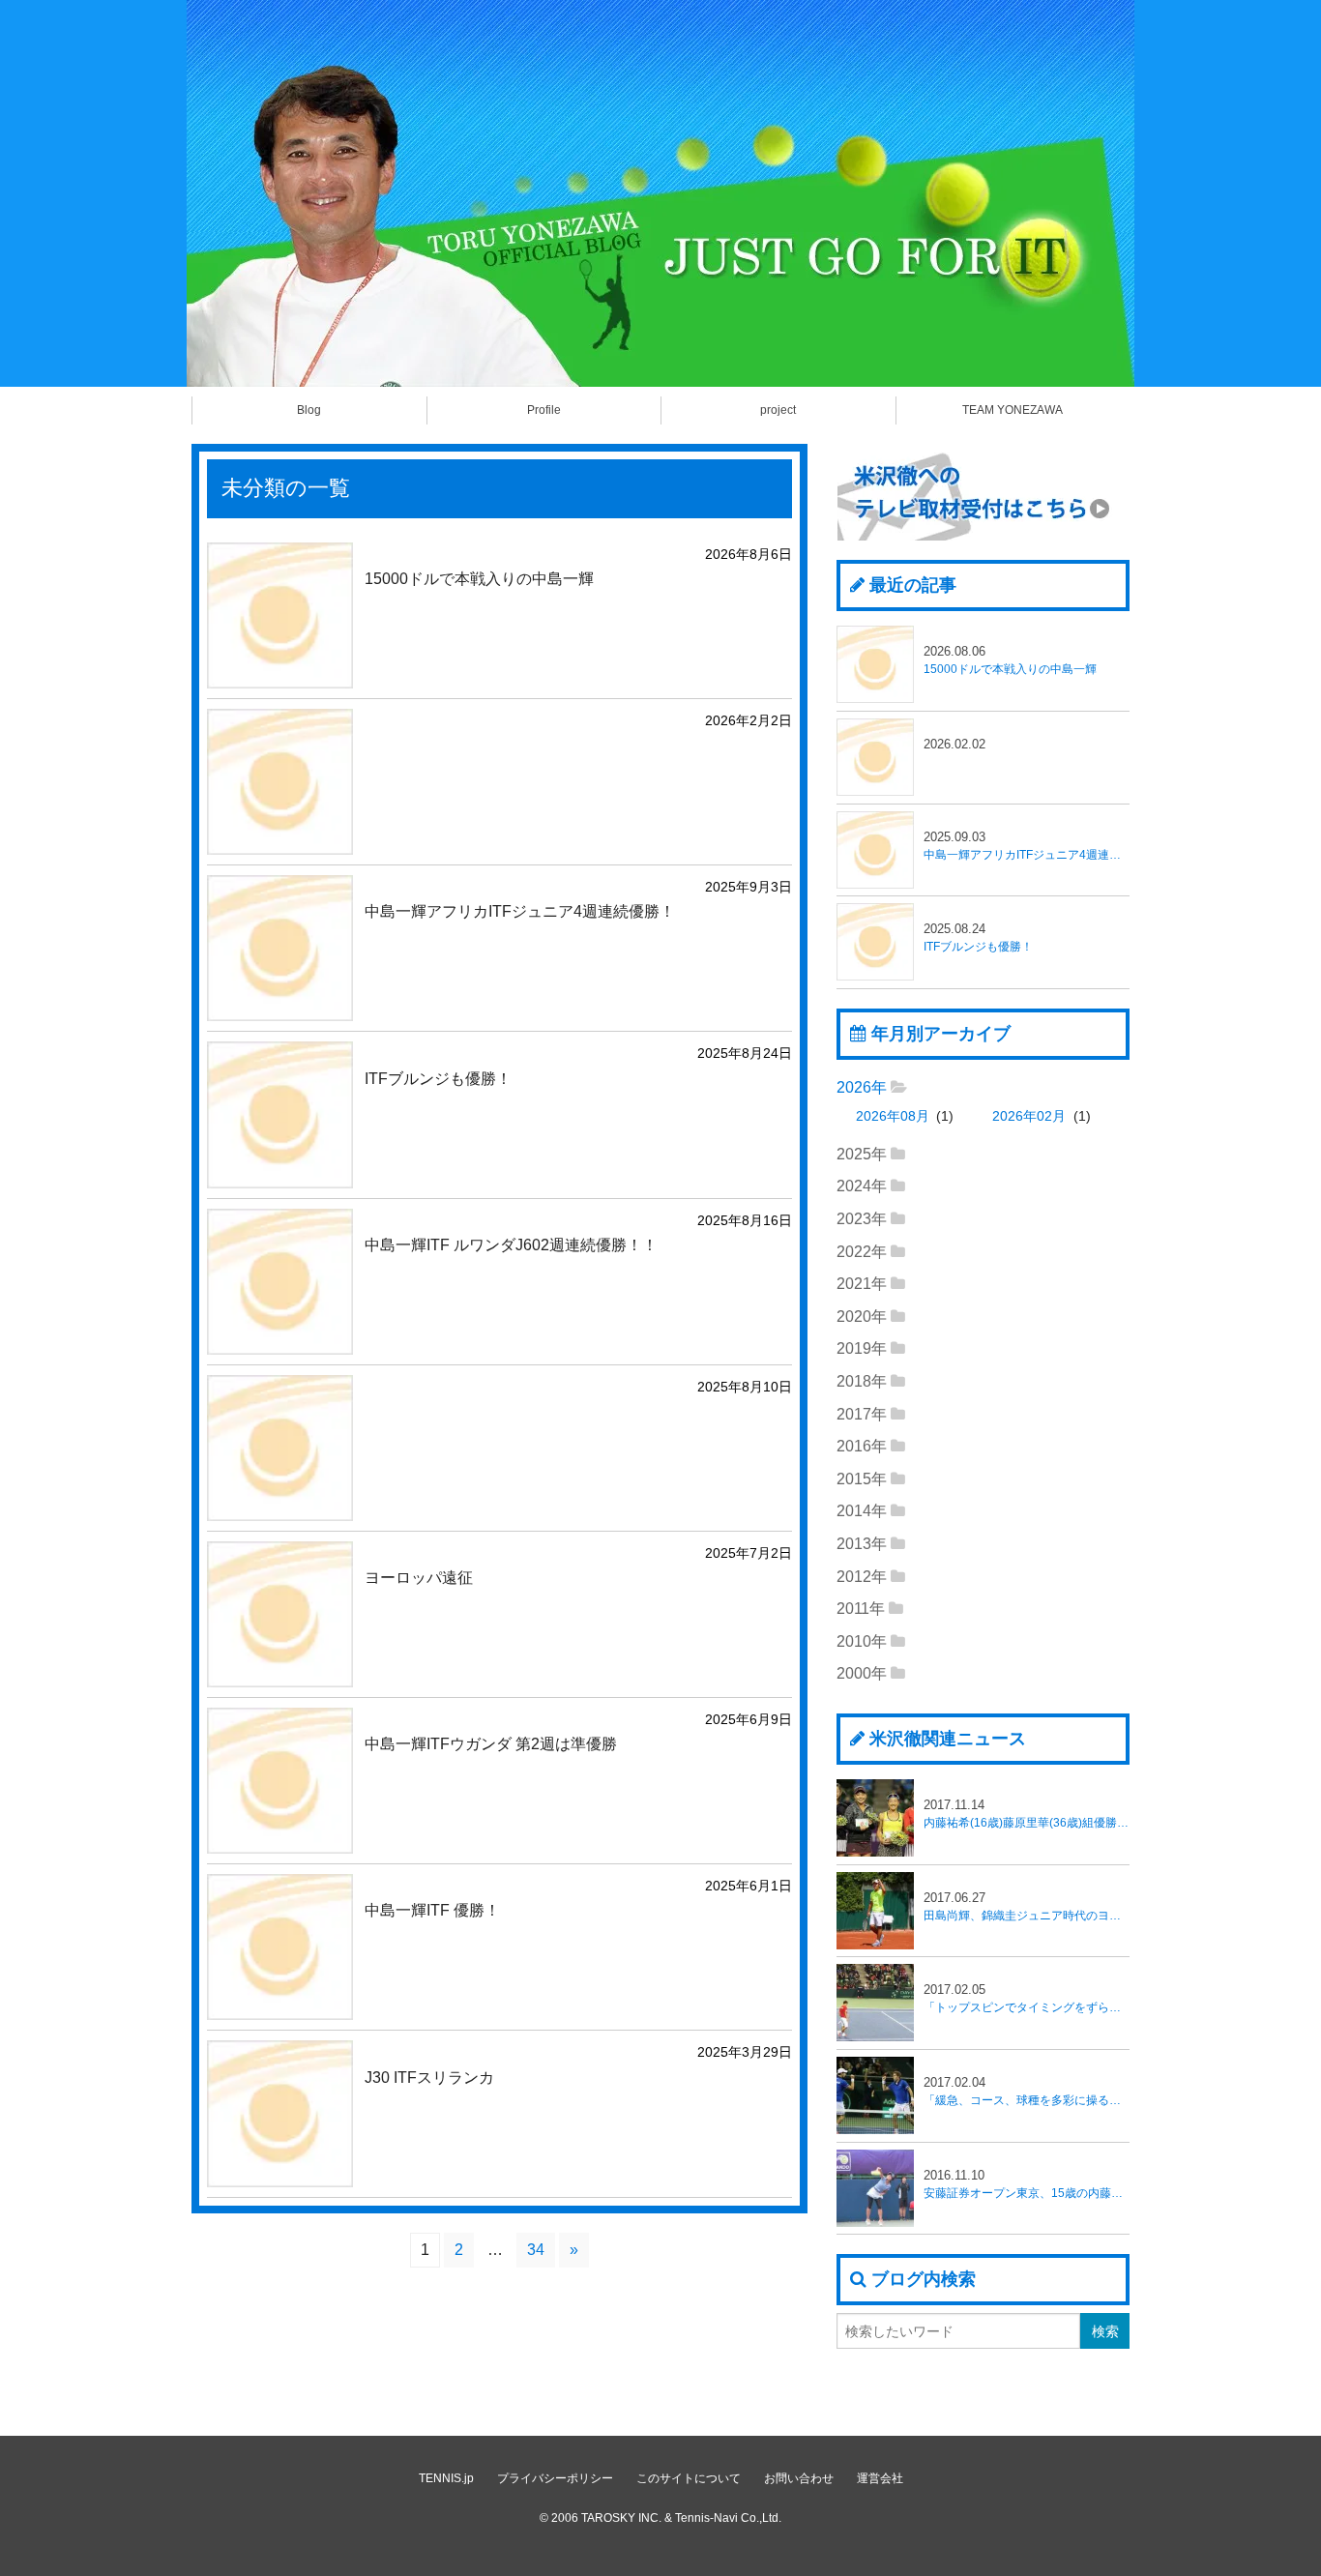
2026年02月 (1029, 1116)
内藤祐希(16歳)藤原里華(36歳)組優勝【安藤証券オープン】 (1027, 1814)
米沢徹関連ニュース (948, 1739)
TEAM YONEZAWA (1013, 410)
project (778, 410)
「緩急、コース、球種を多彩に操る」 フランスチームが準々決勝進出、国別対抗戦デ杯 (1027, 2091)
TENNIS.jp (446, 2478)
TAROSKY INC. (621, 2518)
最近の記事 (913, 585)
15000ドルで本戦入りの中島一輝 (1010, 660)
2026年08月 (893, 1116)
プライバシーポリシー (555, 2478)
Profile (544, 410)
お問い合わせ (799, 2478)
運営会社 (880, 2478)
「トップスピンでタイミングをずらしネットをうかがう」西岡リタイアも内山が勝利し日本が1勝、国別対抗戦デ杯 (1027, 1998)
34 (536, 2250)
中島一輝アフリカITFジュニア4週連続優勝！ (1027, 846)
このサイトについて (689, 2478)
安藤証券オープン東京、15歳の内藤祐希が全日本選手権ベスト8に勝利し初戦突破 (1027, 2184)
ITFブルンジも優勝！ (978, 937)
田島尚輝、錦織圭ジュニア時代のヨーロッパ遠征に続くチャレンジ (1027, 1906)
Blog (309, 410)
